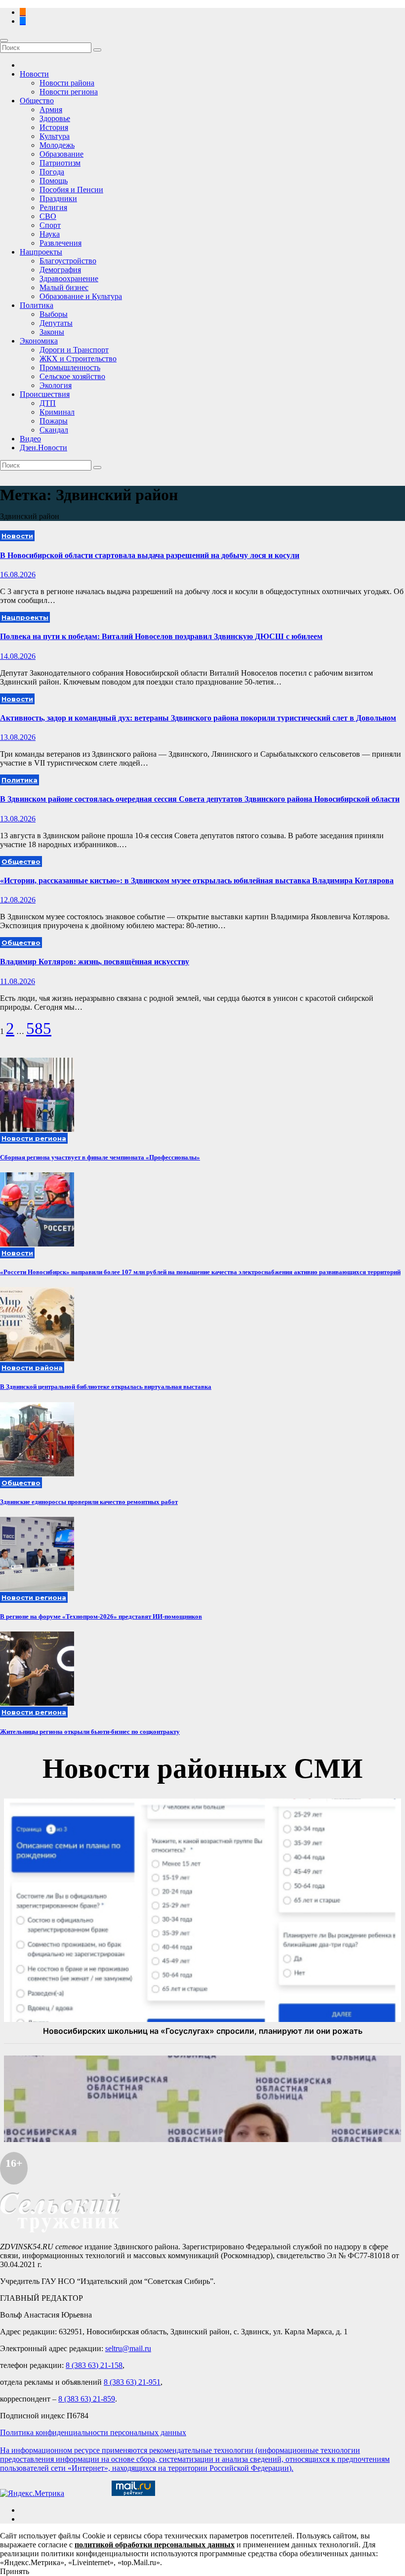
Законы (52, 332)
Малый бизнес (64, 287)
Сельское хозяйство (72, 376)
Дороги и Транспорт (74, 350)
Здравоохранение (69, 279)
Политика (37, 305)
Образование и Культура (81, 296)
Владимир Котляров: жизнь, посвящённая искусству (95, 962)
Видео (30, 439)
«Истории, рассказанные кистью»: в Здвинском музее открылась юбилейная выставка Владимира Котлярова (197, 880)
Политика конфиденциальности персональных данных (93, 2432)
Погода (52, 172)
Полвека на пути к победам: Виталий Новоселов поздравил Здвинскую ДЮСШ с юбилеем (161, 636)
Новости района (67, 83)
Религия (53, 207)
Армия (51, 109)
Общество (37, 101)
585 (39, 1029)
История (54, 127)
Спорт (50, 225)
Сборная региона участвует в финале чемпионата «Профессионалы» (100, 1157)
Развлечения (61, 243)
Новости (34, 74)
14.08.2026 (18, 656)
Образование (61, 154)
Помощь (54, 181)
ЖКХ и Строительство (78, 359)
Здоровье (55, 118)
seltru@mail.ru (128, 2348)
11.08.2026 (18, 981)
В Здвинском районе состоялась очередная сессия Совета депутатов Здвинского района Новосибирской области (200, 799)
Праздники (58, 198)
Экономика (39, 341)
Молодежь (57, 145)
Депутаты (56, 323)
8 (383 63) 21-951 (132, 2382)
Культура (55, 136)
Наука (50, 234)
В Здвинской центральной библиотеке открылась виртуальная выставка (106, 1387)
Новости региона (69, 92)
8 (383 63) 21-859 (87, 2399)
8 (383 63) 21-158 (94, 2365)
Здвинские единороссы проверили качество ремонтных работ (89, 1502)
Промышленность (70, 367)
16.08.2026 (18, 575)
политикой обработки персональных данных (155, 2545)
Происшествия (45, 394)
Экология (56, 385)
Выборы (54, 314)
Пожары (54, 421)
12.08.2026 (18, 900)
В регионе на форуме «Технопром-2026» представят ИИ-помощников (101, 1616)
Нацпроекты (41, 252)
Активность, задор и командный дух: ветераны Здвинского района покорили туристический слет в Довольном (198, 718)
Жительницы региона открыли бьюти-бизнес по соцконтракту (90, 1732)
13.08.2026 (18, 737)
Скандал (54, 430)
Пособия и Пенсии (71, 190)
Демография (60, 270)
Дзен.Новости (43, 448)
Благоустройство (68, 261)
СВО (48, 216)
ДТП (48, 403)
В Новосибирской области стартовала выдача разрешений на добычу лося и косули (150, 555)
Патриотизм (60, 163)
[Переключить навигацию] (4, 41)
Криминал (57, 412)
